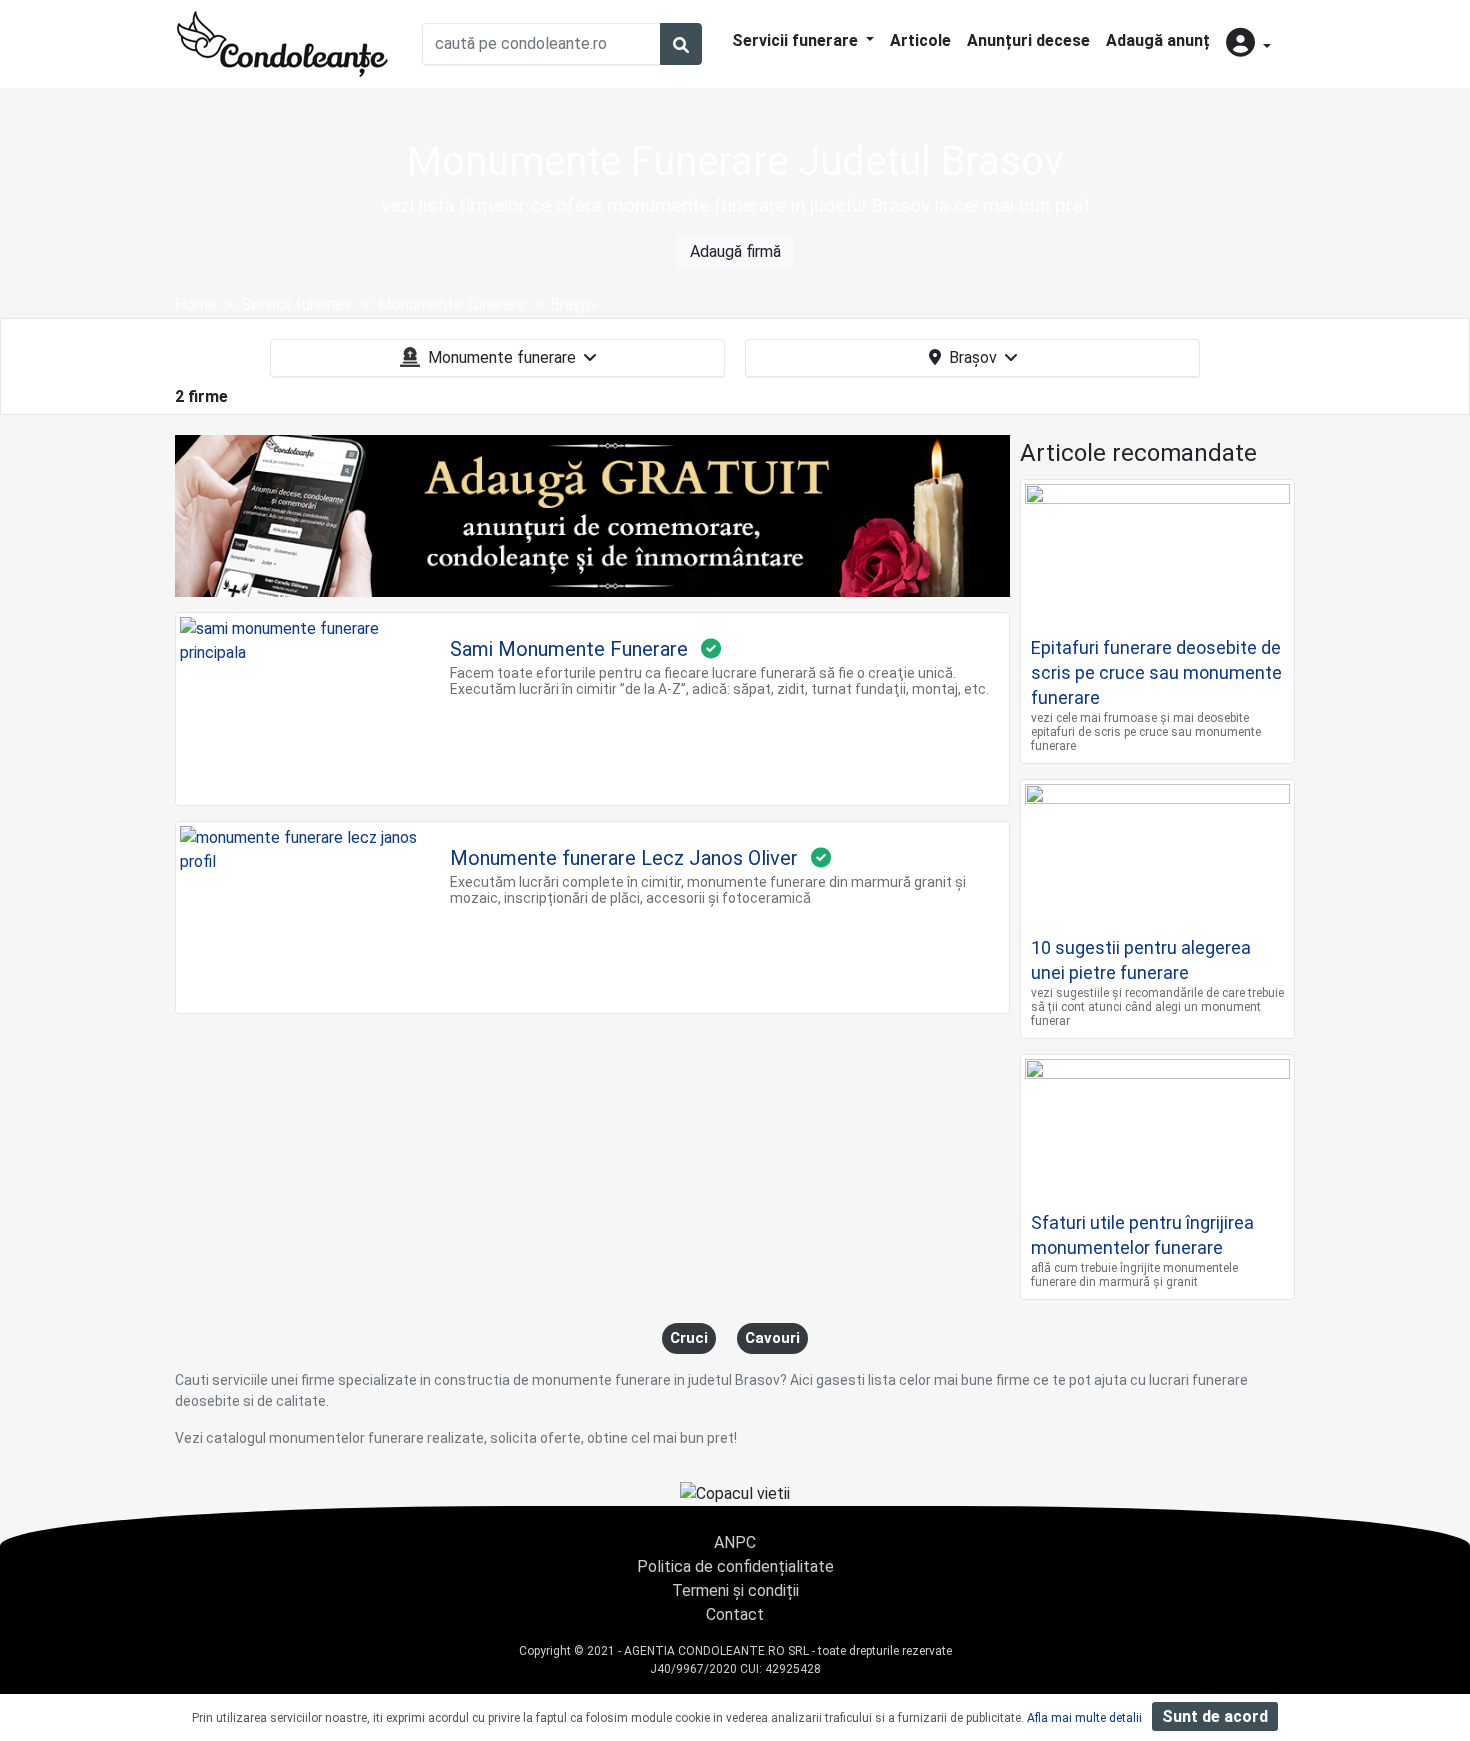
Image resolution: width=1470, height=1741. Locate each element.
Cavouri (772, 1338)
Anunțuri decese (1028, 40)
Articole (920, 40)
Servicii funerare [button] (797, 40)
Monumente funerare (502, 357)
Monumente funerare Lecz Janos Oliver (624, 858)
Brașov (973, 357)
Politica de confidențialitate (735, 1566)
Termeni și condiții (735, 1590)
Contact (735, 1614)
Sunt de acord (1215, 1716)
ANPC (735, 1542)
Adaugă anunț (1158, 40)
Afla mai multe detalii (1084, 1718)
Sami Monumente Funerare (569, 649)
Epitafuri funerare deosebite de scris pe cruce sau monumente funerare (1156, 672)
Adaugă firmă (735, 251)
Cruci (689, 1338)
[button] (1248, 44)
